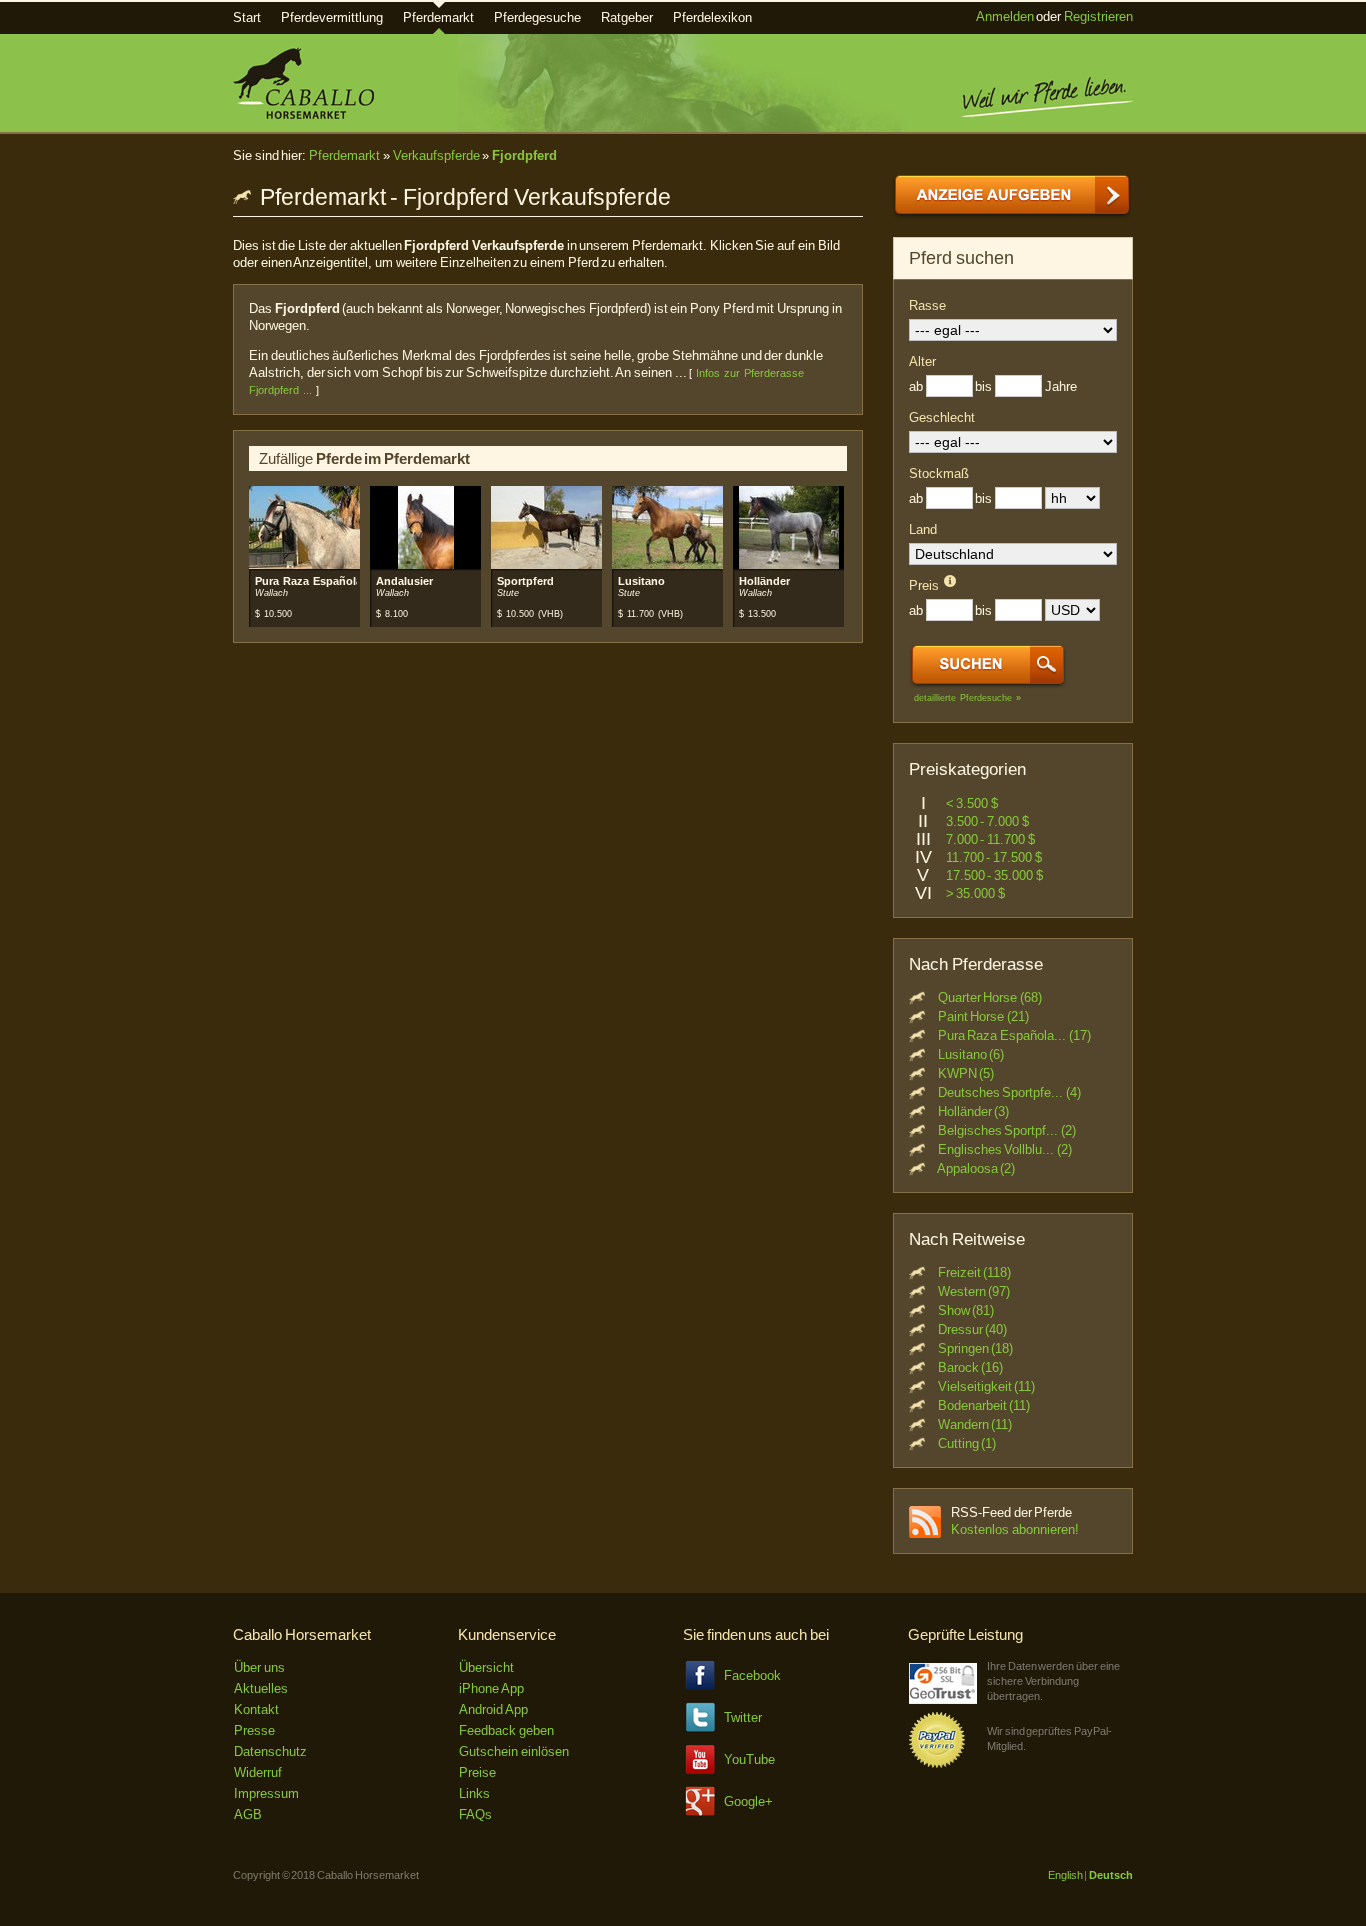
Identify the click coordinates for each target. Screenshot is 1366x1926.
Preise (477, 1772)
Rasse (927, 305)
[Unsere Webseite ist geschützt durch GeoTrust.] (943, 1699)
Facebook (752, 1675)
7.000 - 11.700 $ (990, 839)
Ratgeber (627, 17)
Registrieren (1098, 16)
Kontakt (256, 1709)
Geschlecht (942, 417)
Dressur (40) (973, 1329)
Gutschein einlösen (514, 1751)
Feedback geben (506, 1730)
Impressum (266, 1793)
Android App (493, 1709)
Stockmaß (939, 473)
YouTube (749, 1759)
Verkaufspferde (436, 155)
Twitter (743, 1717)
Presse (254, 1730)
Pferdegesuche (537, 17)
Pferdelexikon (712, 17)
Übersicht (486, 1667)
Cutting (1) (967, 1443)
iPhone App (491, 1688)
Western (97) (974, 1291)
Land (923, 529)
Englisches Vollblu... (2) (1005, 1149)
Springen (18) (976, 1348)
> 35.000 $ (975, 893)
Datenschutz (270, 1751)
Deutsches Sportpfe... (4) (1009, 1092)
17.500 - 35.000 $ (994, 875)
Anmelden (1005, 16)
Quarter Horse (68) (990, 997)
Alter (922, 361)
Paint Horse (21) (983, 1016)
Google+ (748, 1801)
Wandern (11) (975, 1424)
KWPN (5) (966, 1073)
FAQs (475, 1814)
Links (474, 1793)
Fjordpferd (524, 155)
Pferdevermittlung (332, 17)
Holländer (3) (974, 1111)
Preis (924, 585)
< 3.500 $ (972, 803)
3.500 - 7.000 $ (987, 821)
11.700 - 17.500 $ (994, 857)
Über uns (259, 1667)
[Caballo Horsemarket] (303, 114)
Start (247, 17)
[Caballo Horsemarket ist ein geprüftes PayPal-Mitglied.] (937, 1764)
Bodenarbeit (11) (984, 1405)
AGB (248, 1814)
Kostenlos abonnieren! (1015, 1529)
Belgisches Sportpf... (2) (1007, 1130)
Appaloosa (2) (976, 1168)
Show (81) (966, 1310)
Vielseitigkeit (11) (987, 1386)
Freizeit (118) (975, 1272)
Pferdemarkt (438, 17)
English (1065, 1875)
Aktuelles (261, 1688)
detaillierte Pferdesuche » (967, 698)
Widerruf (258, 1772)
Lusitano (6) (971, 1054)
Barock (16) (971, 1367)
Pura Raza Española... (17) (1014, 1035)
